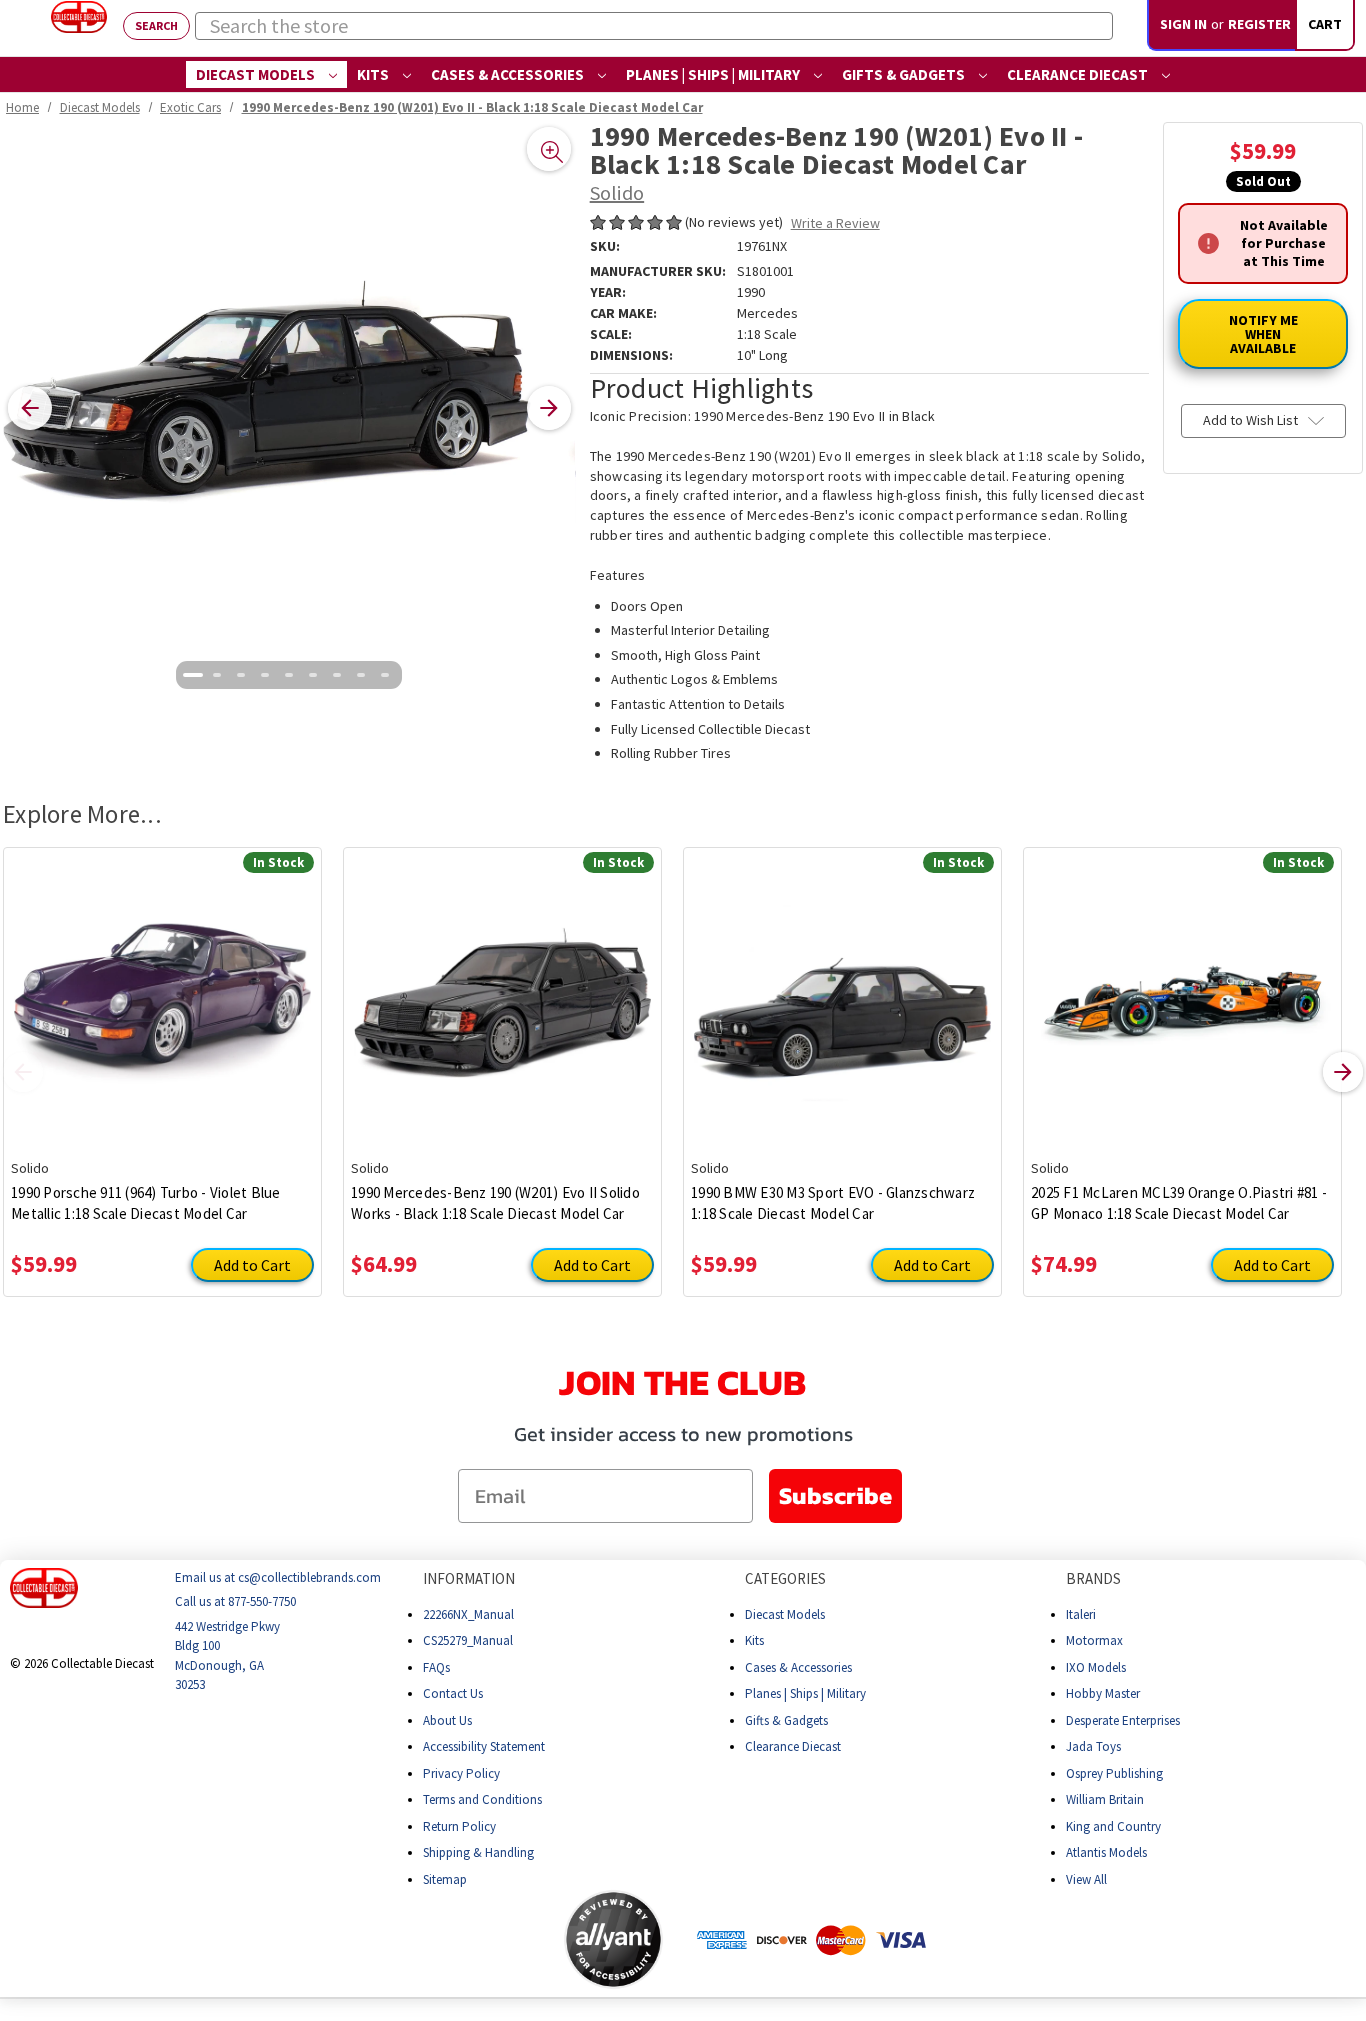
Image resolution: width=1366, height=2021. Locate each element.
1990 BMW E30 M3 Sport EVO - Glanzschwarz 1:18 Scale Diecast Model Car (833, 1203)
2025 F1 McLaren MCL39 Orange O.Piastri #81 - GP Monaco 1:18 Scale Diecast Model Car (1179, 1203)
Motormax (1094, 1640)
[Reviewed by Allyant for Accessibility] (613, 1939)
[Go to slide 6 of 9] (313, 675)
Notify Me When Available (1263, 334)
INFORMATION (469, 1578)
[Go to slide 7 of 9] (337, 675)
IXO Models (1096, 1667)
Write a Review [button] (835, 223)
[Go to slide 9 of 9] (385, 675)
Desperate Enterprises (1123, 1720)
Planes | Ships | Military (714, 74)
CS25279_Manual (468, 1640)
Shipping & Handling (478, 1852)
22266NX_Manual (468, 1614)
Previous (23, 1072)
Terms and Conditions (482, 1799)
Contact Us (453, 1693)
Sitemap (445, 1879)
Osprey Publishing (1114, 1773)
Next (1343, 1072)
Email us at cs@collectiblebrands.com (278, 1577)
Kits (374, 74)
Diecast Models (257, 74)
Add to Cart (252, 1265)
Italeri (1081, 1614)
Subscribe (835, 1495)
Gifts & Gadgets (905, 74)
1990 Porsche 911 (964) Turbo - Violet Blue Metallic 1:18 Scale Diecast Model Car (146, 1203)
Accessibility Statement (484, 1746)
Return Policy (459, 1826)
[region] (289, 408)
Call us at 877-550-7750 (235, 1601)
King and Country (1113, 1826)
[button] (485, 1939)
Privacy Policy (461, 1773)
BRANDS (1093, 1578)
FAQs (436, 1667)
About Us (447, 1720)
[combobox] (654, 26)
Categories (785, 1578)
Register (1259, 24)
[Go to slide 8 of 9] (361, 675)
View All (1086, 1879)
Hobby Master (1103, 1693)
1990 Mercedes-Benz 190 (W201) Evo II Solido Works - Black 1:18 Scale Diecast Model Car (495, 1203)
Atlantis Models (1106, 1852)
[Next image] (549, 408)
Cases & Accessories (509, 74)
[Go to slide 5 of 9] (289, 675)
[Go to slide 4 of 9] (265, 675)
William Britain (1105, 1799)
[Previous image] (30, 408)
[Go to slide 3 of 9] (241, 675)
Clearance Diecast (1079, 74)
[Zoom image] (549, 149)
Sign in (1183, 24)
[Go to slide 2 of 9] (217, 675)
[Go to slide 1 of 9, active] (193, 675)
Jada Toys (1093, 1746)
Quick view (162, 988)
